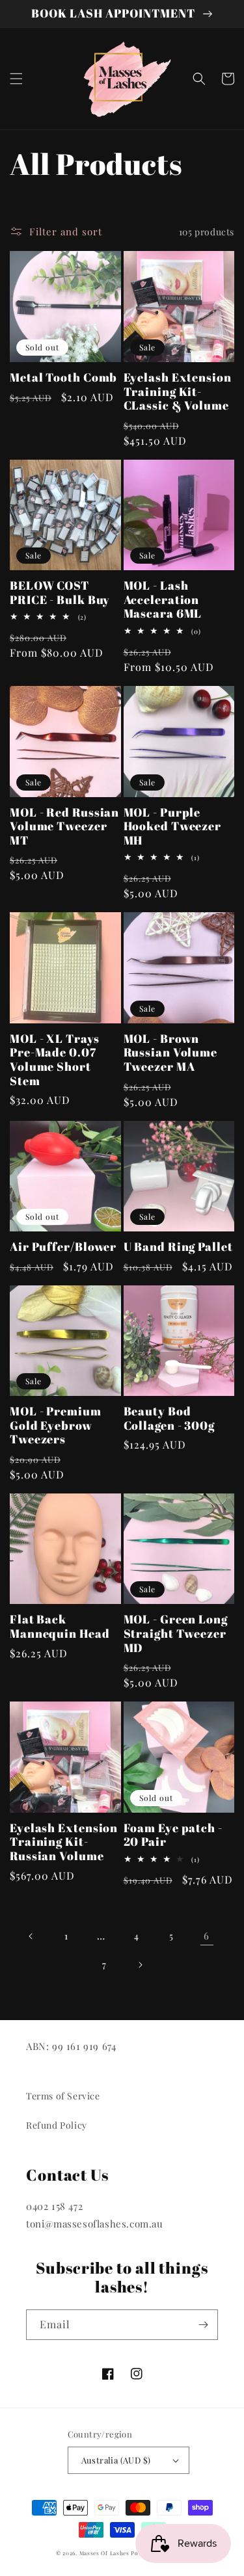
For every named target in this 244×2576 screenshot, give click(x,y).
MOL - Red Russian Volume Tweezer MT (64, 827)
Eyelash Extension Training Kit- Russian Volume (64, 1842)
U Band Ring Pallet (178, 1247)
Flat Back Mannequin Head (60, 1626)
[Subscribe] (203, 2325)
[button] (16, 79)
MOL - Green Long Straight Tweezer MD (176, 1634)
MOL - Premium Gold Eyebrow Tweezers (56, 1426)
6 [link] (207, 1936)
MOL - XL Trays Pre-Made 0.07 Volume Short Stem (55, 1060)
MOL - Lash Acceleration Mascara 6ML (163, 600)
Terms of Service (63, 2096)
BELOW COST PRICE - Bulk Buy (60, 593)
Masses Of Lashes (104, 2553)
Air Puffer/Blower (63, 1247)
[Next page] (140, 1965)
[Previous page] (31, 1936)
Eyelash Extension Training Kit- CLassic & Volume (178, 392)
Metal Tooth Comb (63, 378)
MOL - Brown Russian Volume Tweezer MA (171, 1053)
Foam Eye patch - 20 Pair (173, 1835)
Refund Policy (57, 2125)
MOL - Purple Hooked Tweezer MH (173, 827)
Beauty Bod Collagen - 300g (169, 1418)
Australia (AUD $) (116, 2460)
